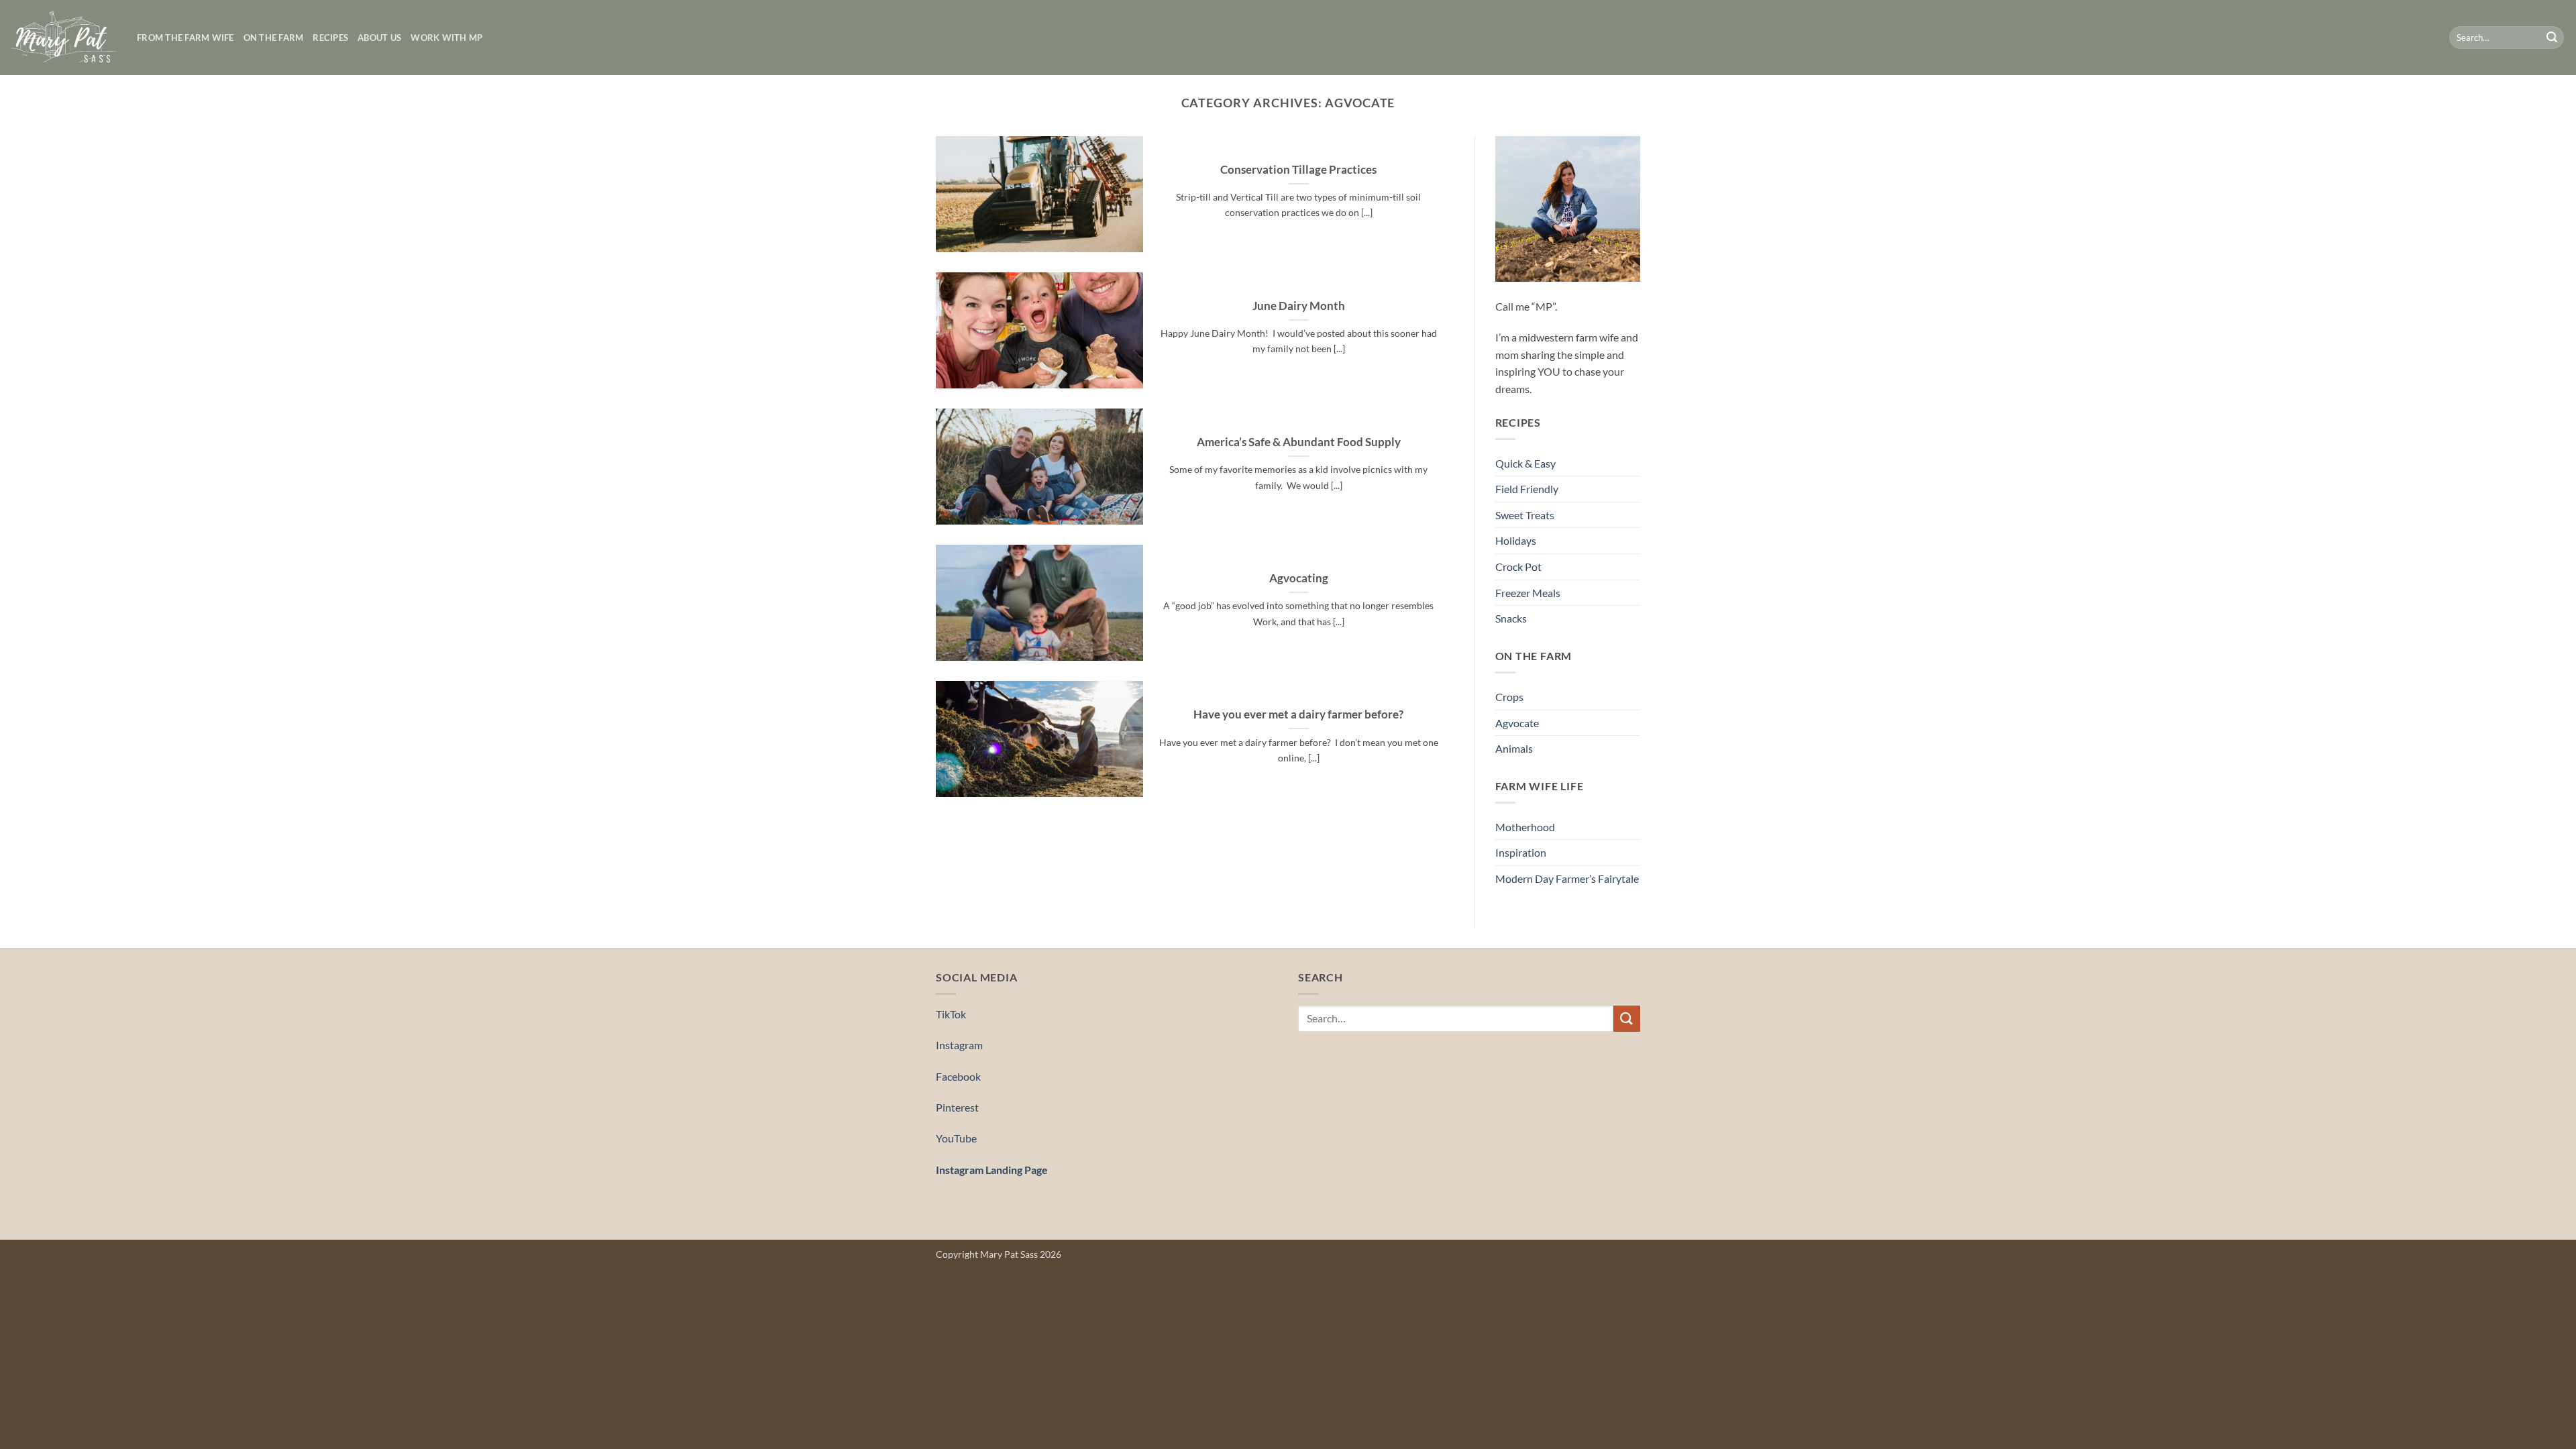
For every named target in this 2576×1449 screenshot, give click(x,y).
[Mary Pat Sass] (63, 38)
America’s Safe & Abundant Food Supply (1299, 442)
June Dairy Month (1299, 306)
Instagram (959, 1045)
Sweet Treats (1525, 515)
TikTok (951, 1014)
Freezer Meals (1528, 593)
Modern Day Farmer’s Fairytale (1567, 878)
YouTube (956, 1138)
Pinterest (957, 1107)
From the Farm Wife (185, 38)
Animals (1514, 748)
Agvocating (1299, 578)
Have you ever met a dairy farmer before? (1298, 714)
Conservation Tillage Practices (1298, 170)
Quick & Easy (1525, 463)
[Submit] (2552, 38)
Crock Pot (1518, 567)
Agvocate (1517, 723)
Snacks (1511, 618)
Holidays (1516, 540)
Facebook (958, 1076)
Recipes (330, 38)
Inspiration (1521, 852)
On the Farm (274, 38)
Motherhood (1525, 827)
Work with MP (446, 38)
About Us (379, 38)
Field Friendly (1527, 489)
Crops (1509, 697)
